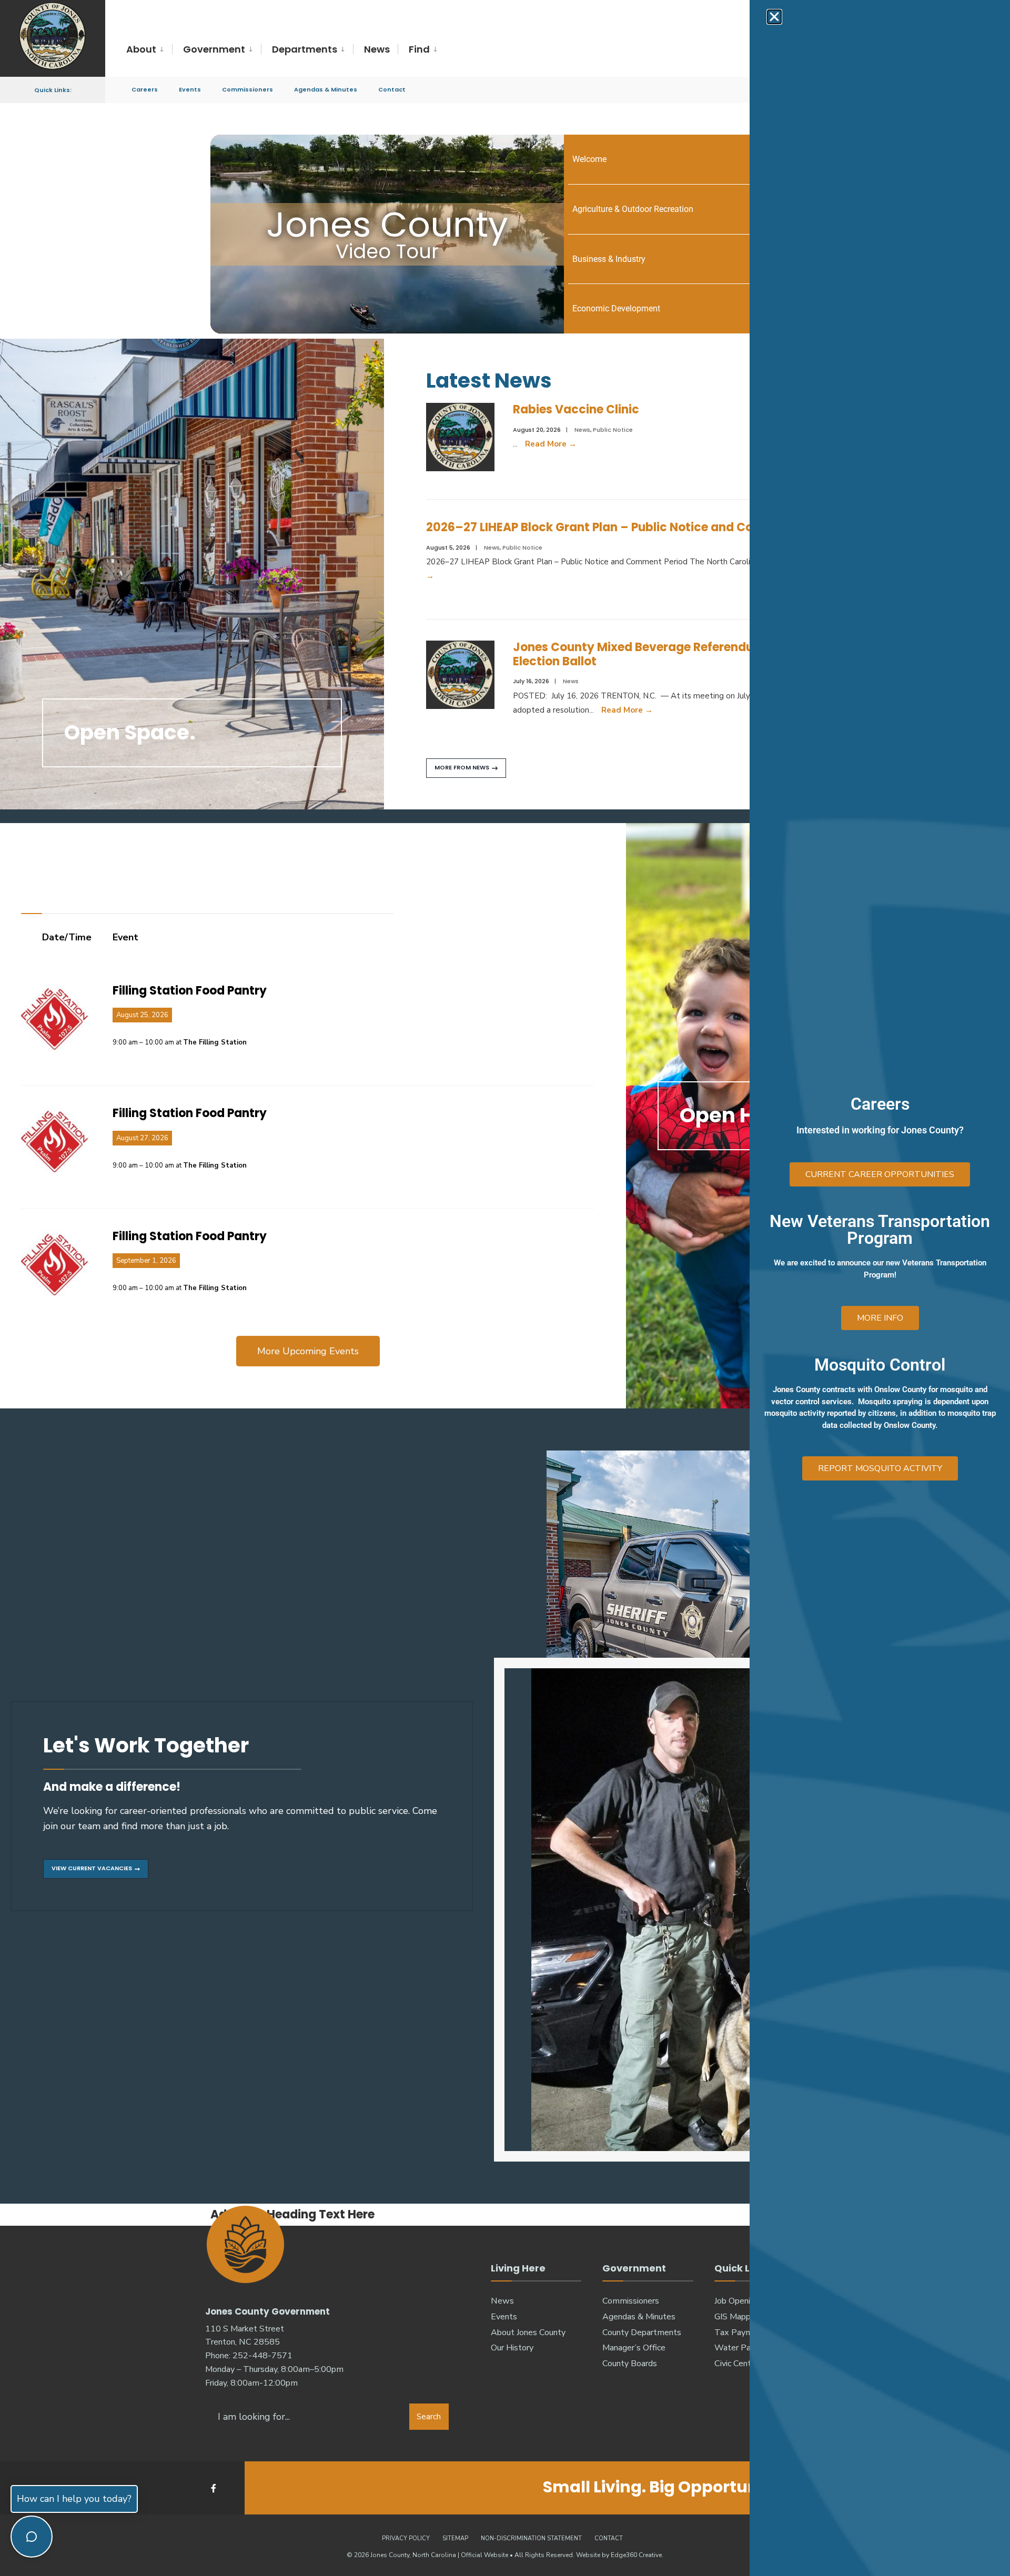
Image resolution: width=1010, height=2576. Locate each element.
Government (214, 49)
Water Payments (747, 2348)
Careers (145, 89)
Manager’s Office (634, 2348)
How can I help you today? (74, 2499)
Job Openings (739, 2301)
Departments (305, 49)
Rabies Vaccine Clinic (576, 409)
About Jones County (528, 2332)
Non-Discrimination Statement (531, 2538)
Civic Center (736, 2364)
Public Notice (613, 430)
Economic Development (616, 308)
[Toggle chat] (32, 2537)
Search (429, 2417)
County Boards (630, 2364)
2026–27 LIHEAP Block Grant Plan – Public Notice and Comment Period (630, 527)
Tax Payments (742, 2332)
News (377, 49)
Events (190, 89)
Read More (551, 444)
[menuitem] (149, 50)
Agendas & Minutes (326, 89)
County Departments (642, 2332)
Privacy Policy (406, 2538)
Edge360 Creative (636, 2555)
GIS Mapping (738, 2317)
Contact (392, 89)
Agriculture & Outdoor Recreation (633, 209)
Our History (512, 2348)
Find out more (562, 1009)
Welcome (589, 159)
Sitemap (455, 2538)
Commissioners (248, 89)
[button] (774, 17)
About (141, 49)
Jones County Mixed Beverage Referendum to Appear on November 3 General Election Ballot (739, 654)
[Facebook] (214, 2488)
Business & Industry (609, 259)
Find (419, 49)
